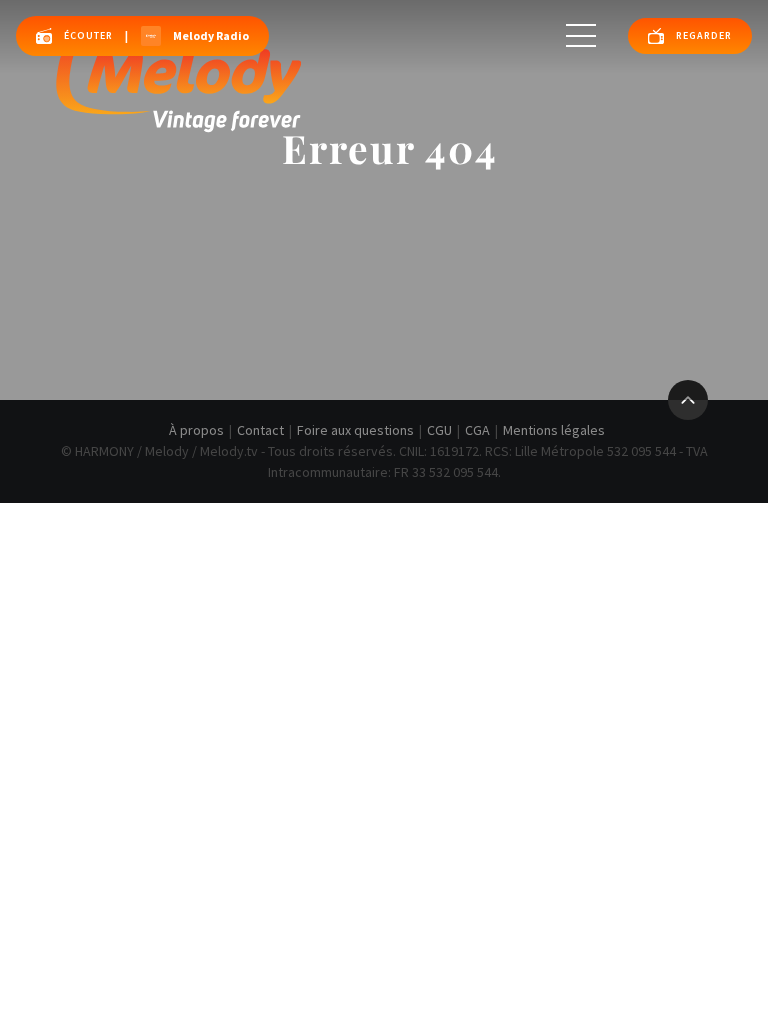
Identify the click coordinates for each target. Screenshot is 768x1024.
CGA (477, 430)
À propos (196, 430)
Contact (260, 430)
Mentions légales (554, 430)
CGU (439, 430)
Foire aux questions (355, 430)
